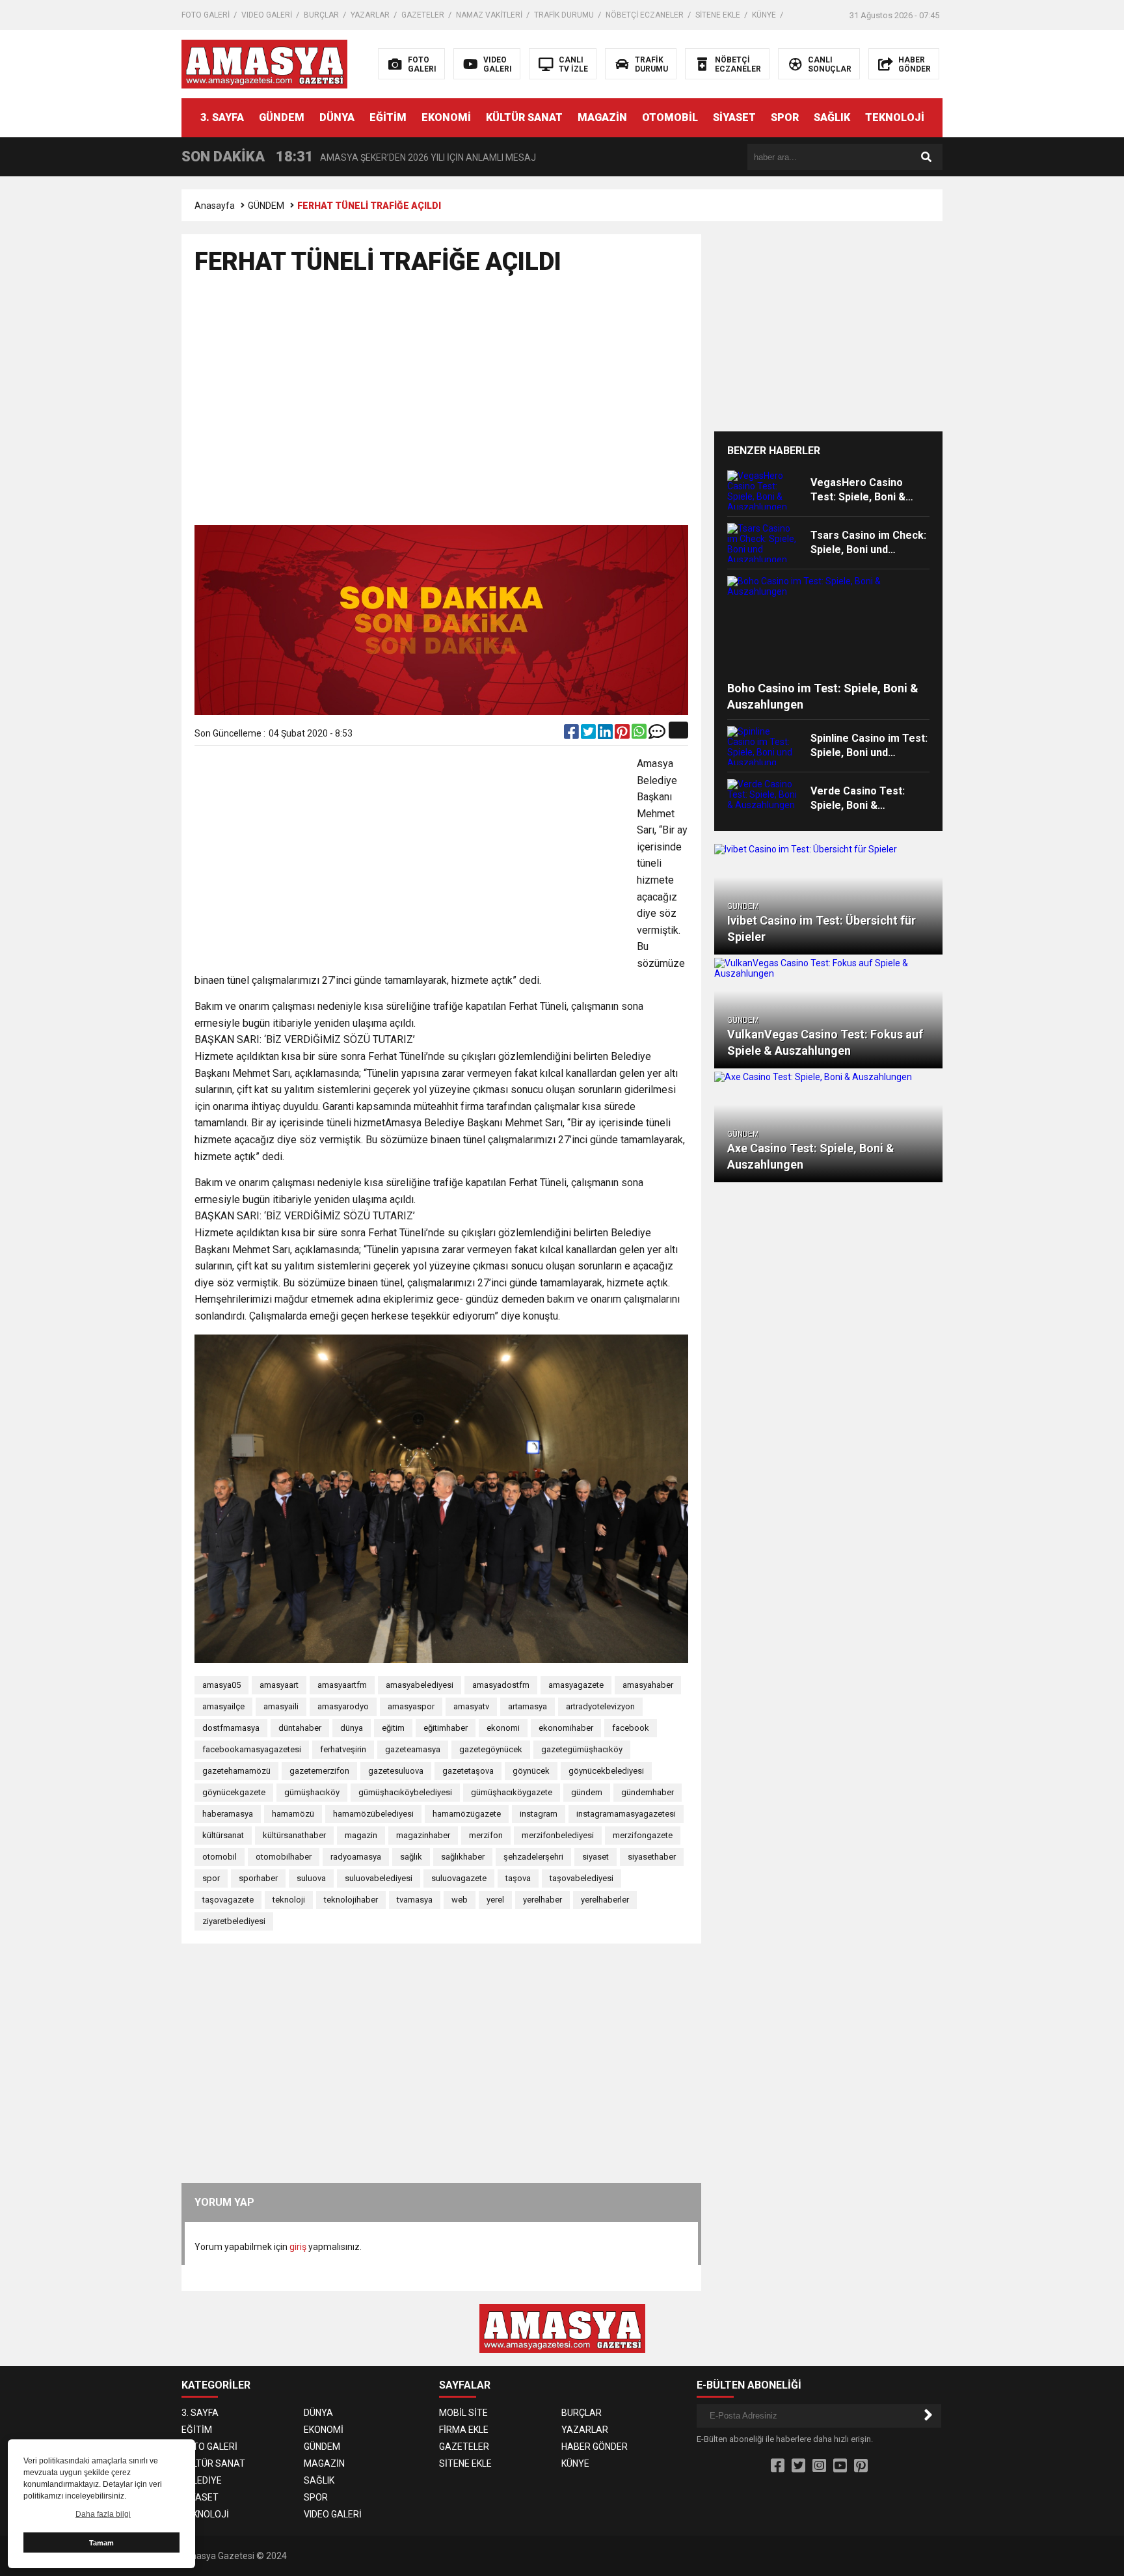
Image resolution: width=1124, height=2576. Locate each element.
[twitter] (589, 735)
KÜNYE (764, 15)
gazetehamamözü (236, 1771)
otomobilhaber (284, 1857)
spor (211, 1878)
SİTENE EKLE (718, 15)
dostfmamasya (231, 1728)
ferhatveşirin (343, 1749)
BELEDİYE (202, 2480)
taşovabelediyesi (582, 1878)
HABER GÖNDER (595, 2447)
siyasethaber (652, 1857)
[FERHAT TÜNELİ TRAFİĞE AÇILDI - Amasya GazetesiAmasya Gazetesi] (264, 63)
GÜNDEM (282, 117)
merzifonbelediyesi (558, 1835)
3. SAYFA (222, 117)
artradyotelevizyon (600, 1706)
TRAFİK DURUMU (564, 15)
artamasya (528, 1706)
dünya (352, 1728)
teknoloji (289, 1900)
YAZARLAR (370, 15)
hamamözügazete (467, 1814)
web (460, 1900)
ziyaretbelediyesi (234, 1921)
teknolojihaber (351, 1900)
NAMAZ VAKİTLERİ (489, 15)
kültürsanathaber (294, 1835)
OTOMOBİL (670, 117)
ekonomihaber (566, 1728)
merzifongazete (643, 1835)
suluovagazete (459, 1878)
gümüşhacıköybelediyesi (405, 1792)
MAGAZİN (602, 117)
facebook (631, 1728)
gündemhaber (648, 1792)
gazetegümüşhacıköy (582, 1749)
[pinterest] (623, 735)
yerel (495, 1900)
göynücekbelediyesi (606, 1771)
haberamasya (228, 1814)
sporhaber (258, 1878)
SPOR (785, 117)
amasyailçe (223, 1706)
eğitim (393, 1728)
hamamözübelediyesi (373, 1814)
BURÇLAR (321, 15)
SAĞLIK (832, 117)
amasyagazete (576, 1685)
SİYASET (734, 117)
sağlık (411, 1857)
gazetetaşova (468, 1771)
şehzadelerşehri (533, 1857)
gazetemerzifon (319, 1771)
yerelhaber (542, 1900)
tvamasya (415, 1900)
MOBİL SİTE (463, 2413)
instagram (539, 1814)
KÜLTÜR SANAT (524, 117)
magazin (361, 1835)
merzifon (486, 1835)
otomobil (220, 1857)
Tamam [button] (101, 2543)
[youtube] (840, 2466)
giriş (298, 2247)
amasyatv (471, 1706)
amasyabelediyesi (420, 1685)
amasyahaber (648, 1685)
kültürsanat (223, 1835)
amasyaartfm (342, 1685)
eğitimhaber (446, 1728)
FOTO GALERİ (206, 15)
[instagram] (819, 2466)
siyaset (595, 1857)
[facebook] (572, 735)
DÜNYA (337, 117)
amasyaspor (411, 1706)
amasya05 (221, 1685)
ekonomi (503, 1728)
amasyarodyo (343, 1706)
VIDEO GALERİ (267, 15)
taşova (518, 1878)
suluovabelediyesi (379, 1878)
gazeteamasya (413, 1749)
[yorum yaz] (657, 735)
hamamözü (293, 1814)
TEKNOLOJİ (895, 117)
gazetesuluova (396, 1771)
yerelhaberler (605, 1900)
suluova (311, 1878)
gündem (587, 1792)
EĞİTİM (388, 117)
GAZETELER (423, 15)
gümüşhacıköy (312, 1792)
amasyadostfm (501, 1685)
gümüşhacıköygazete (512, 1792)
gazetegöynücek (491, 1749)
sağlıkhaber (463, 1857)
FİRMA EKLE (464, 2430)
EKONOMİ (446, 117)
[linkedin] (606, 735)
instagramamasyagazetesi (626, 1814)
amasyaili (281, 1706)
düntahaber (300, 1728)
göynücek (531, 1771)
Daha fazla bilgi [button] (103, 2514)
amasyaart (279, 1685)
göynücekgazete (234, 1792)
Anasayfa (215, 206)
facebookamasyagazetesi (252, 1749)
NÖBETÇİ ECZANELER (645, 15)
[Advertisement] (1040, 384)
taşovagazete (228, 1900)
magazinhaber (423, 1835)
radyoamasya (356, 1857)
